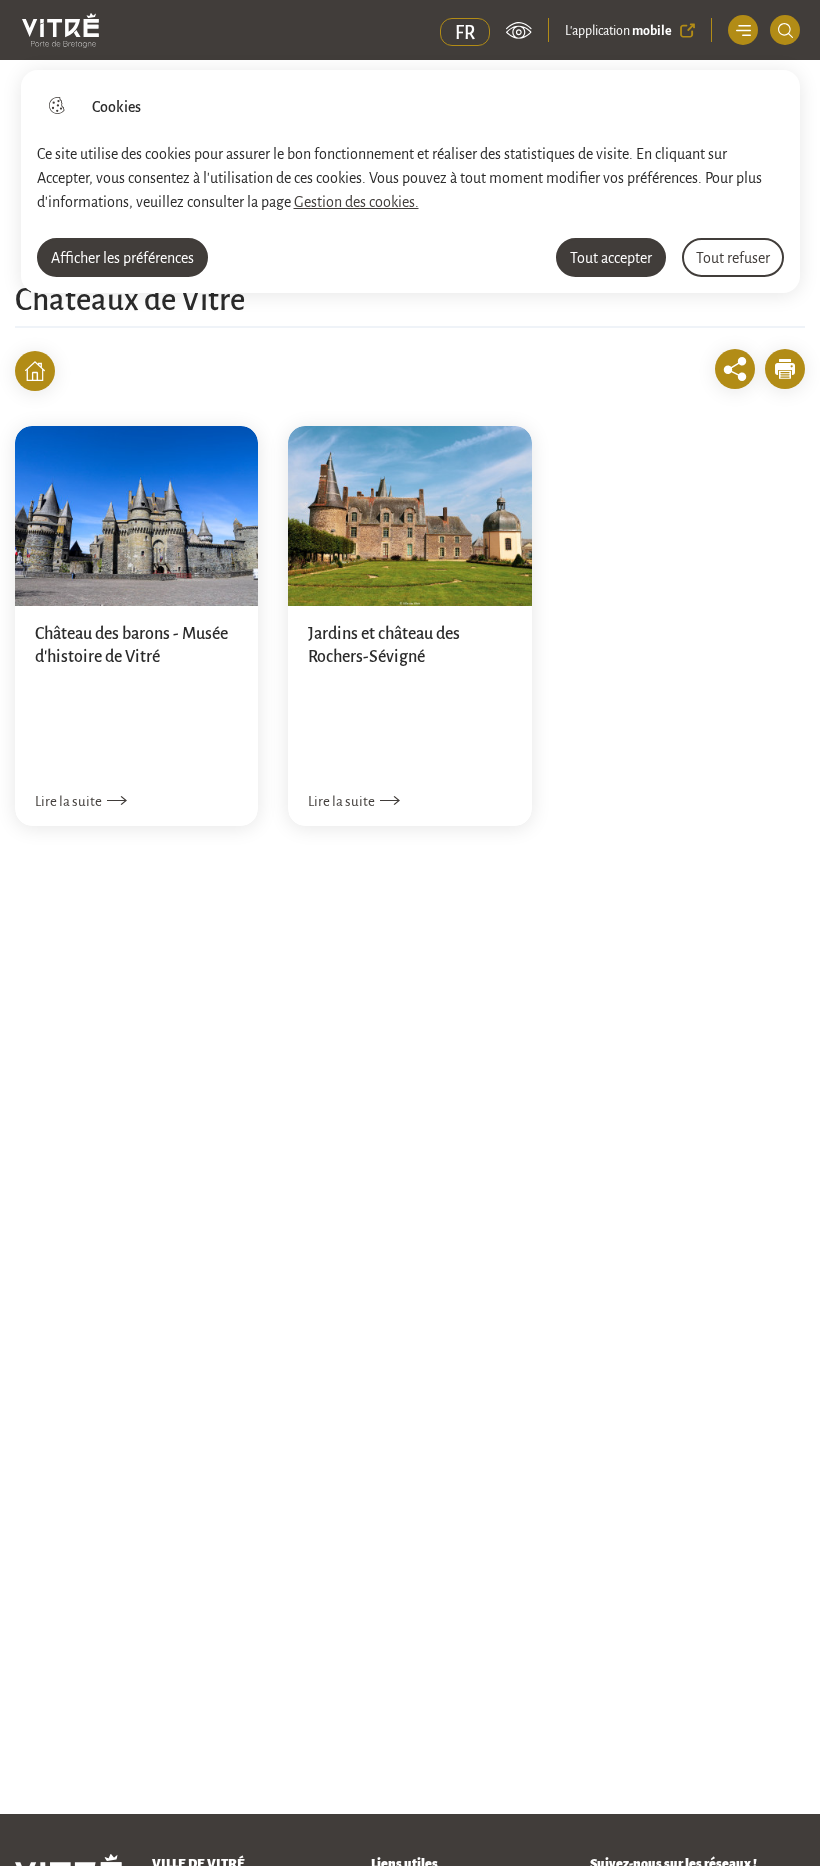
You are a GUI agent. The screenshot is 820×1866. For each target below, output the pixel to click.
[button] (785, 369)
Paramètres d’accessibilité (519, 30)
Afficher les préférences (122, 257)
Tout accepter (611, 257)
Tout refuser (733, 257)
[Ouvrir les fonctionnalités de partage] (735, 369)
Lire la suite (68, 800)
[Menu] (743, 30)
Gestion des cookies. (356, 201)
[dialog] (410, 181)
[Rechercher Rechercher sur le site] (785, 30)
